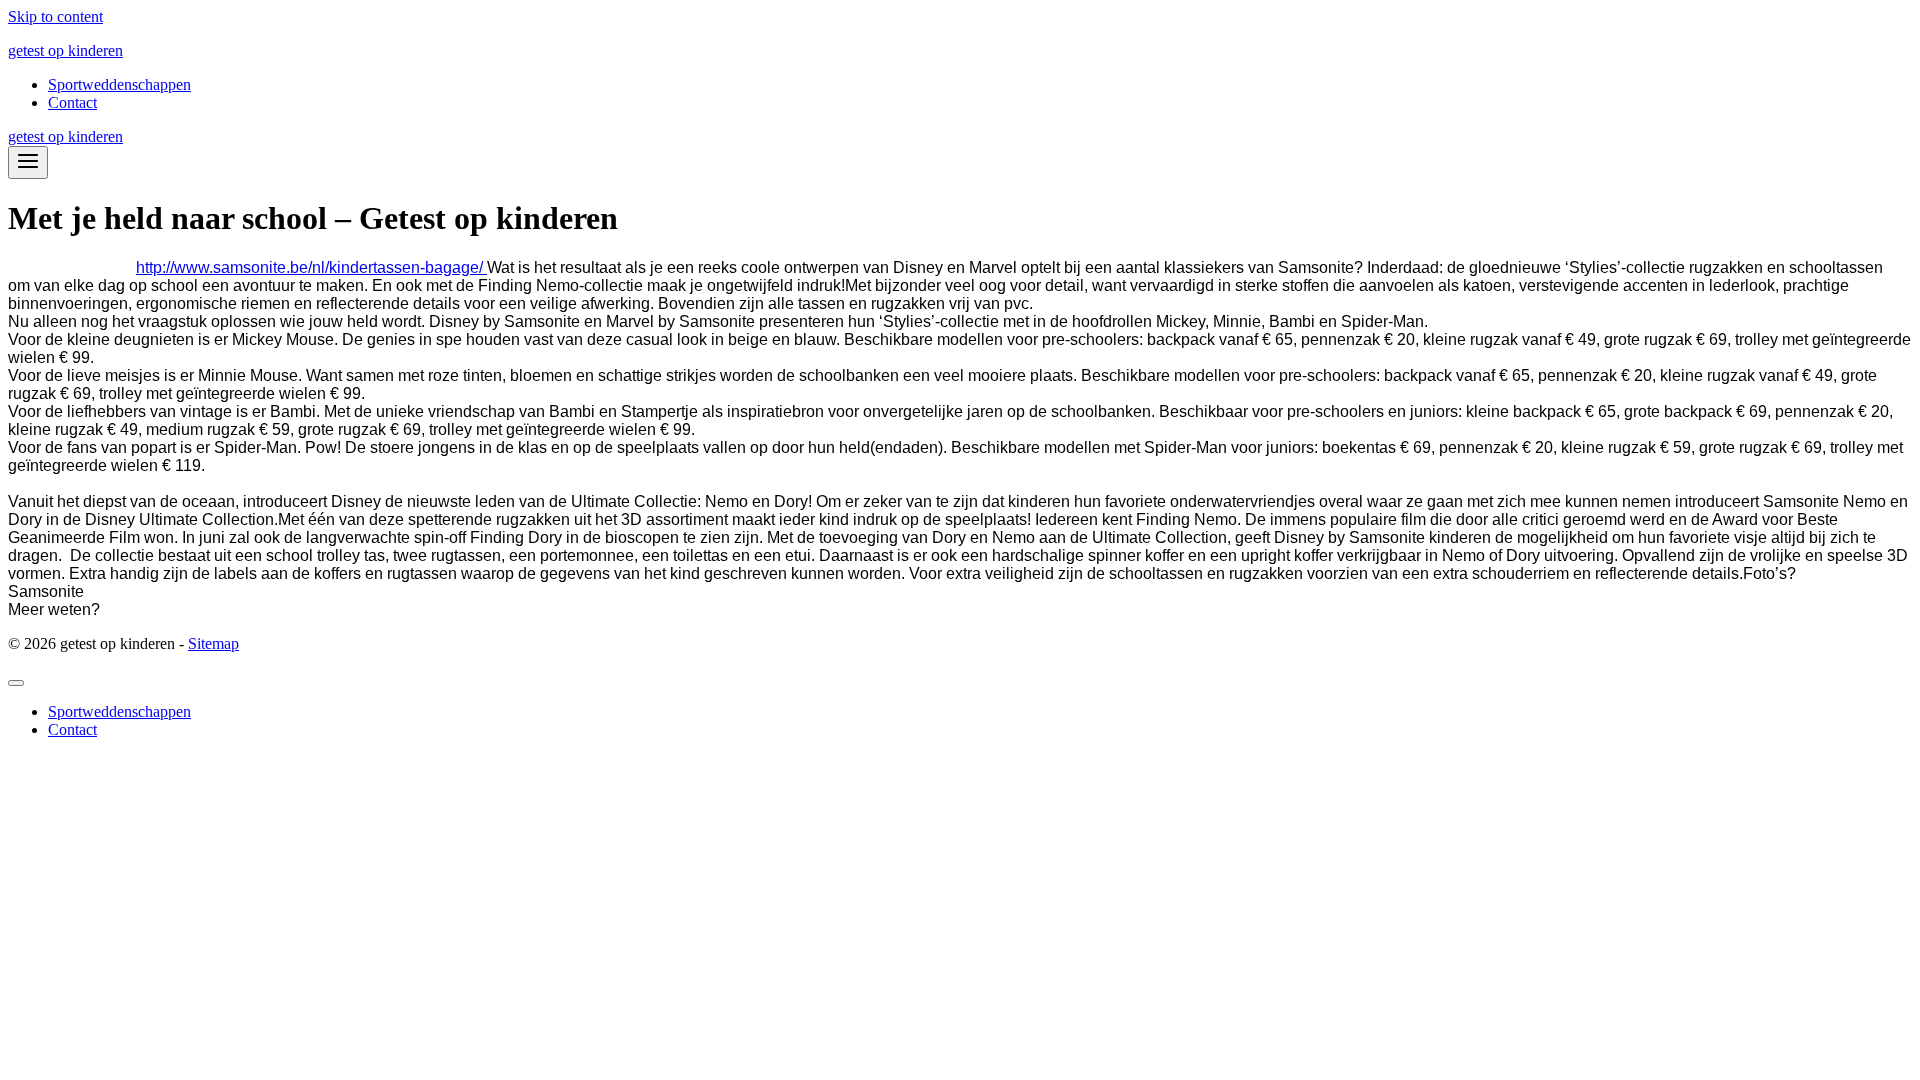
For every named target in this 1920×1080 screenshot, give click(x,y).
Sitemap (213, 643)
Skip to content (55, 16)
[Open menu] (28, 162)
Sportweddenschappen (119, 84)
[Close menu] (16, 683)
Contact (72, 102)
